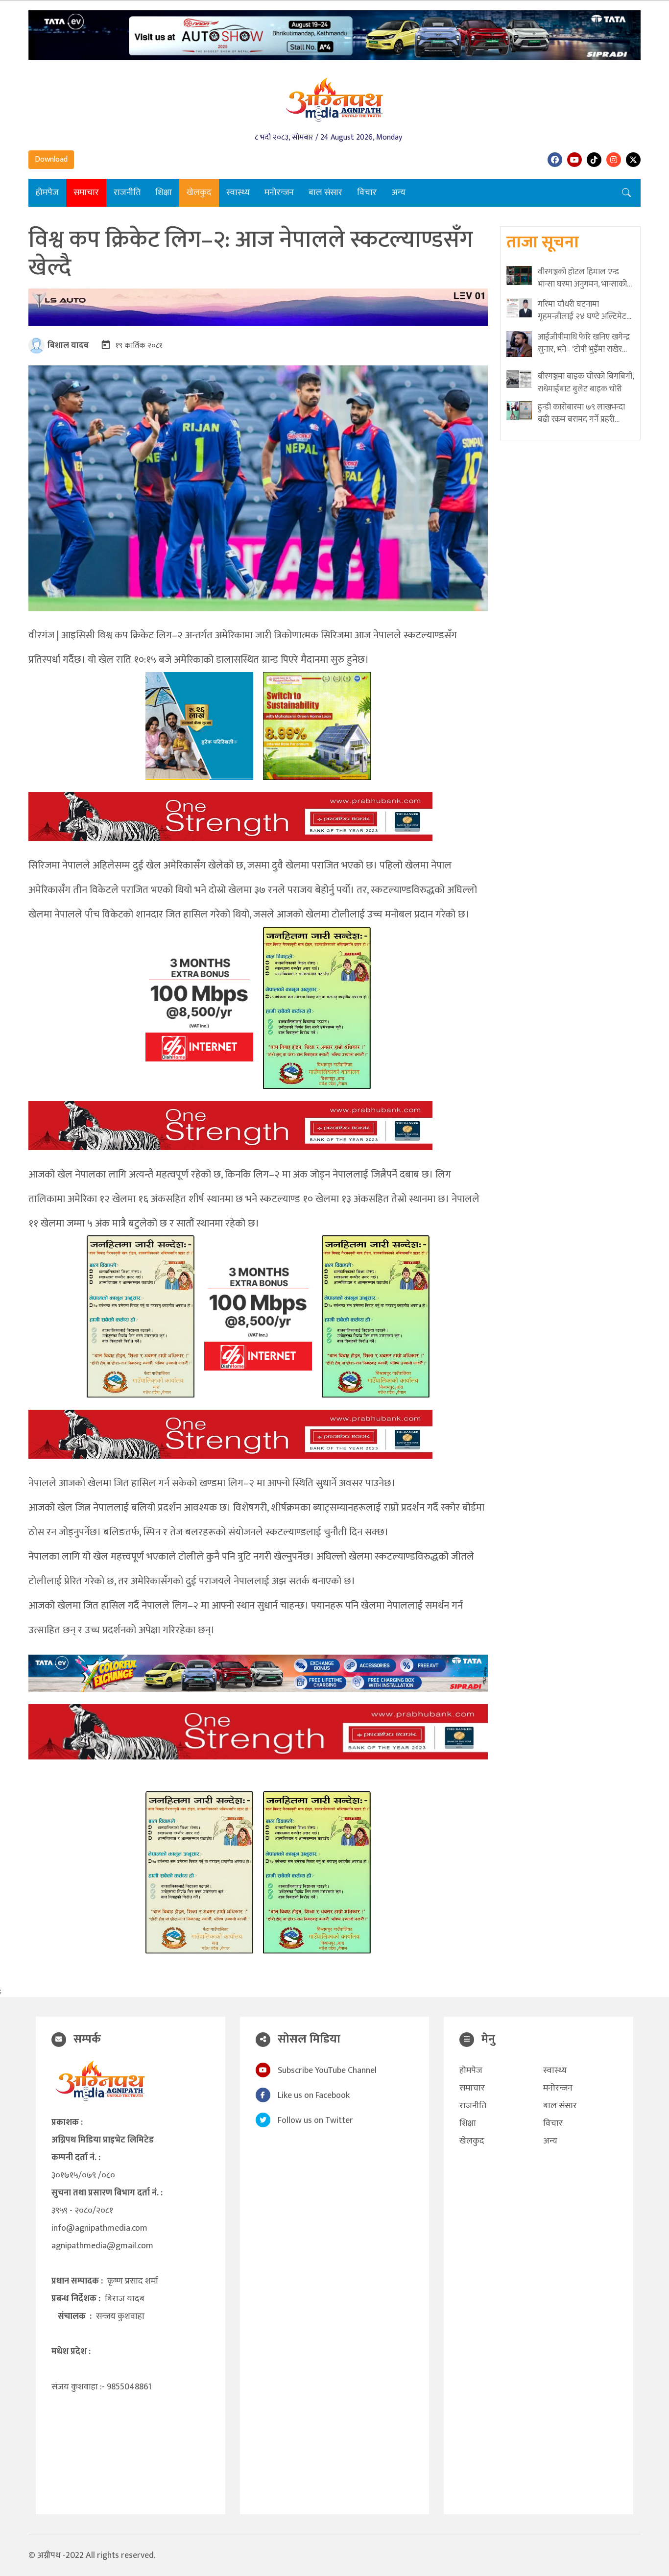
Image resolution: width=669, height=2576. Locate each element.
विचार (367, 193)
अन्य (398, 193)
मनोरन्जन (279, 193)
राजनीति (127, 193)
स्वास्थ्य (238, 193)
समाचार (86, 193)
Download (51, 159)
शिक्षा (164, 193)
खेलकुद (199, 193)
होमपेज (47, 193)
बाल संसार (325, 193)
